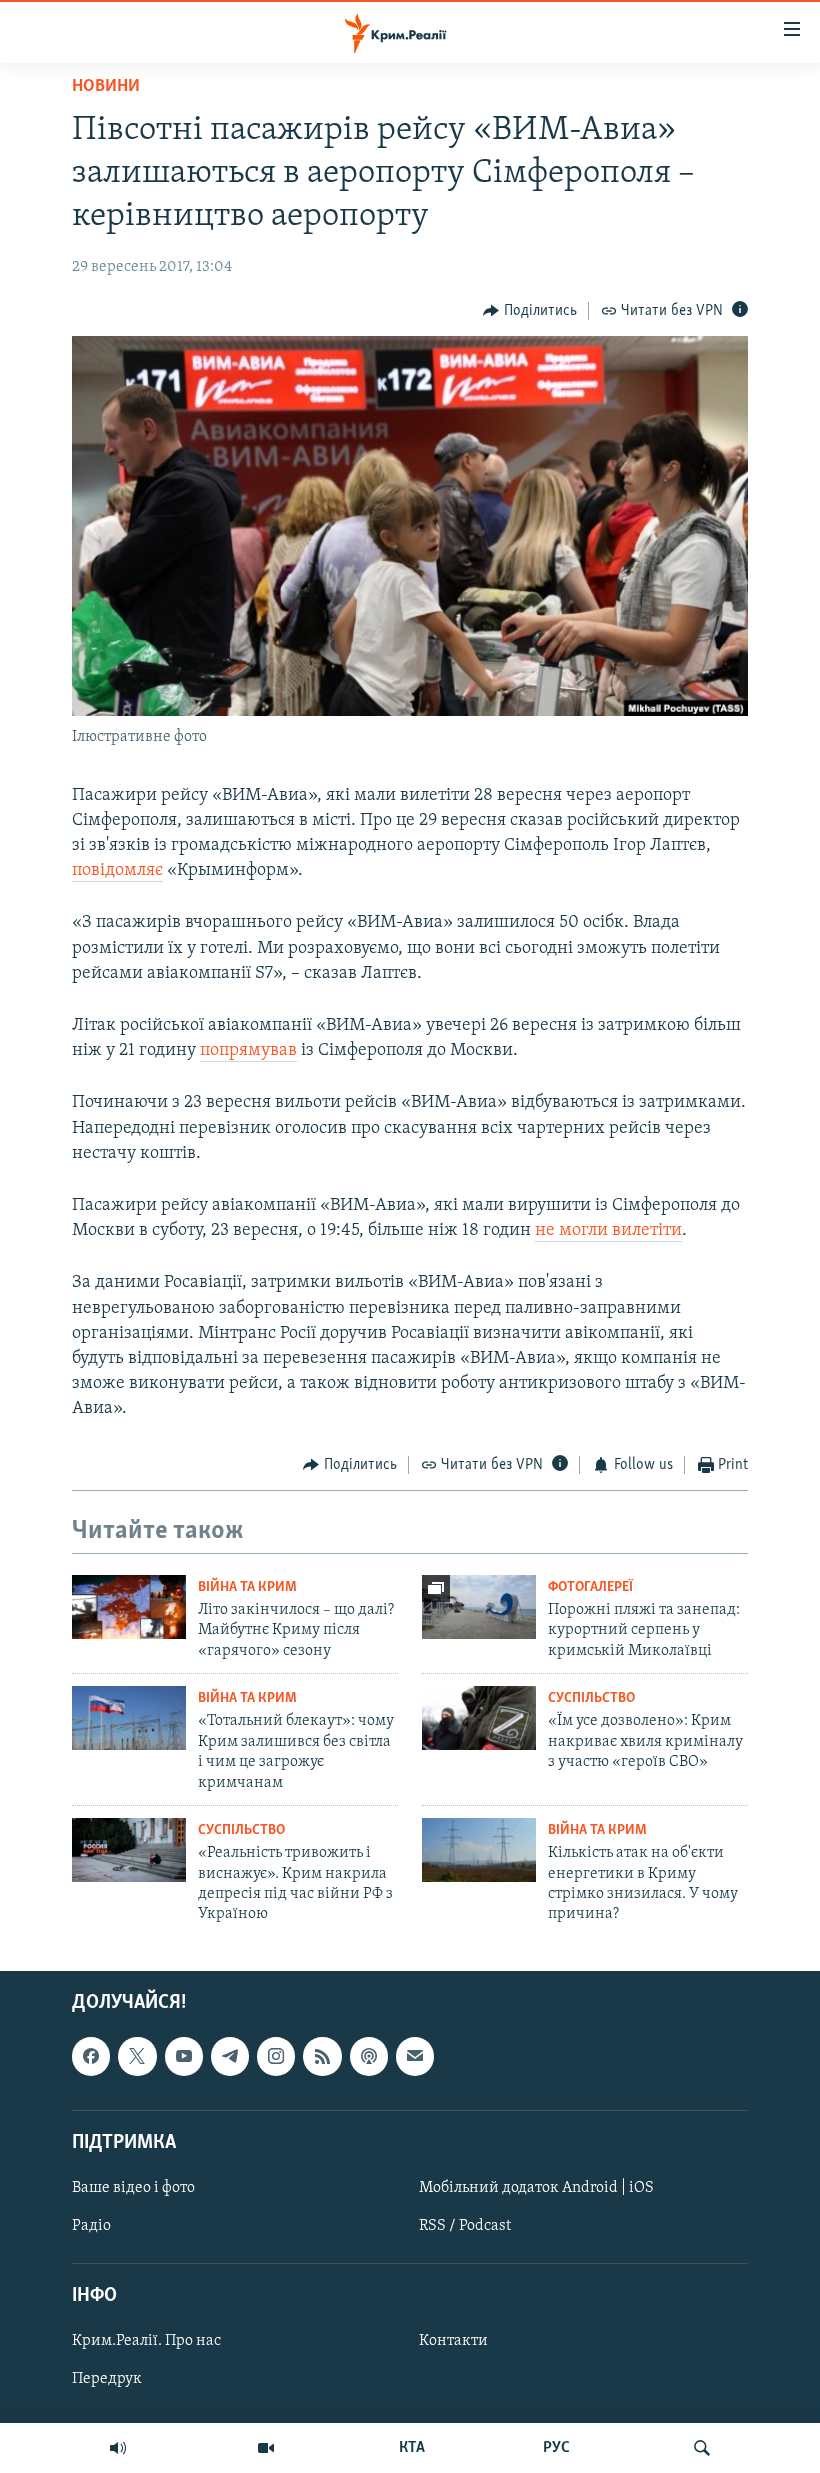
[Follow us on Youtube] (184, 2056)
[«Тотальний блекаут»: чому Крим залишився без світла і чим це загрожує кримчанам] (129, 1718)
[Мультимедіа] (266, 2448)
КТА (412, 2448)
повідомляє (117, 871)
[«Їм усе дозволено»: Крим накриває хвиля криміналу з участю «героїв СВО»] (479, 1718)
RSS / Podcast (465, 2226)
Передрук (107, 2379)
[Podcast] (369, 2056)
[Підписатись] (415, 2056)
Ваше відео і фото (133, 2188)
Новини (106, 87)
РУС (556, 2448)
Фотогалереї (590, 1587)
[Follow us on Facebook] (91, 2056)
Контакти (453, 2341)
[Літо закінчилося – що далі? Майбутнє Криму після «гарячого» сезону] (129, 1607)
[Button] (530, 311)
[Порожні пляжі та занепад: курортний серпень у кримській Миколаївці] (479, 1607)
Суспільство (591, 1698)
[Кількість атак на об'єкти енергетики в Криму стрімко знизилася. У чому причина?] (479, 1850)
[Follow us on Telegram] (230, 2056)
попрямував (248, 1051)
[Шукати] (702, 2448)
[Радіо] (118, 2448)
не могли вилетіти (608, 1231)
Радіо (91, 2226)
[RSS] (322, 2056)
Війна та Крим (247, 1587)
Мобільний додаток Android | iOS (536, 2188)
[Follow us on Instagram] (276, 2056)
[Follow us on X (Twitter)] (137, 2056)
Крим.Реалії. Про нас (146, 2341)
